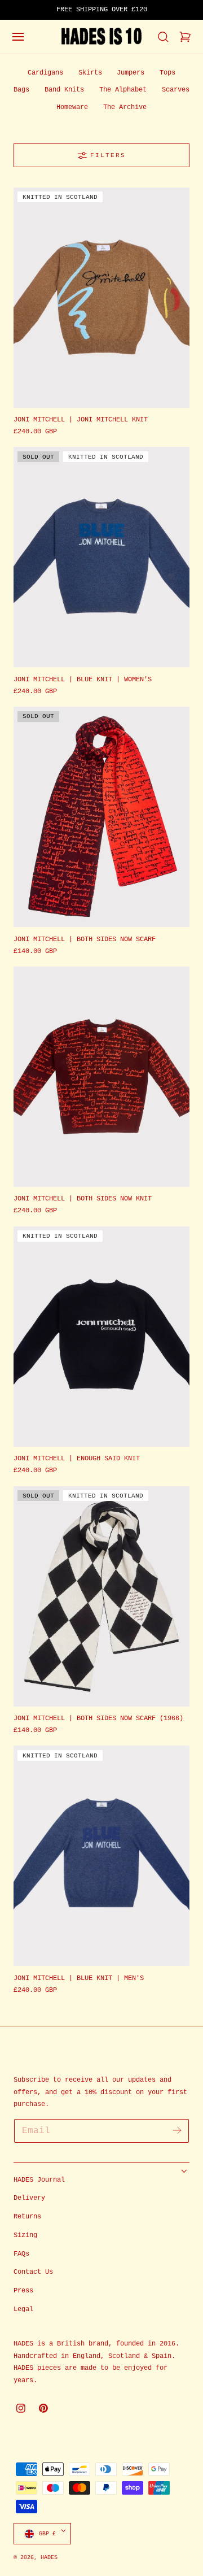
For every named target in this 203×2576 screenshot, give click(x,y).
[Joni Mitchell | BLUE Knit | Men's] (101, 1856)
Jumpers (131, 73)
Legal (23, 2309)
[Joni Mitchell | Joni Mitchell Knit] (101, 298)
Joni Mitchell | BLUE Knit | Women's (83, 680)
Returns (27, 2217)
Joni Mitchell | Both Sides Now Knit (83, 1199)
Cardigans (45, 73)
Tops (167, 73)
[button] (18, 37)
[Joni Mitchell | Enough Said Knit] (101, 1337)
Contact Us (33, 2272)
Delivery (29, 2198)
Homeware (72, 107)
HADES (49, 2557)
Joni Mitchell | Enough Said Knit (77, 1459)
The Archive (125, 107)
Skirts (90, 73)
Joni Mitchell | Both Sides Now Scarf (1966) (98, 1718)
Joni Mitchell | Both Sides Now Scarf (85, 939)
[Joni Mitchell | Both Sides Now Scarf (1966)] (101, 1596)
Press (23, 2291)
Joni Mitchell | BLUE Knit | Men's (79, 1978)
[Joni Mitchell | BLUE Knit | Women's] (101, 557)
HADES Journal (39, 2180)
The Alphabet (123, 90)
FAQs (21, 2254)
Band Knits (64, 90)
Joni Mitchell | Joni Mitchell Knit (81, 420)
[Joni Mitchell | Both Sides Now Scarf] (101, 817)
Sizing (25, 2235)
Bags (21, 90)
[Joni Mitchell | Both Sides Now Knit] (101, 1077)
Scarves (176, 90)
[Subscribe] (177, 2130)
